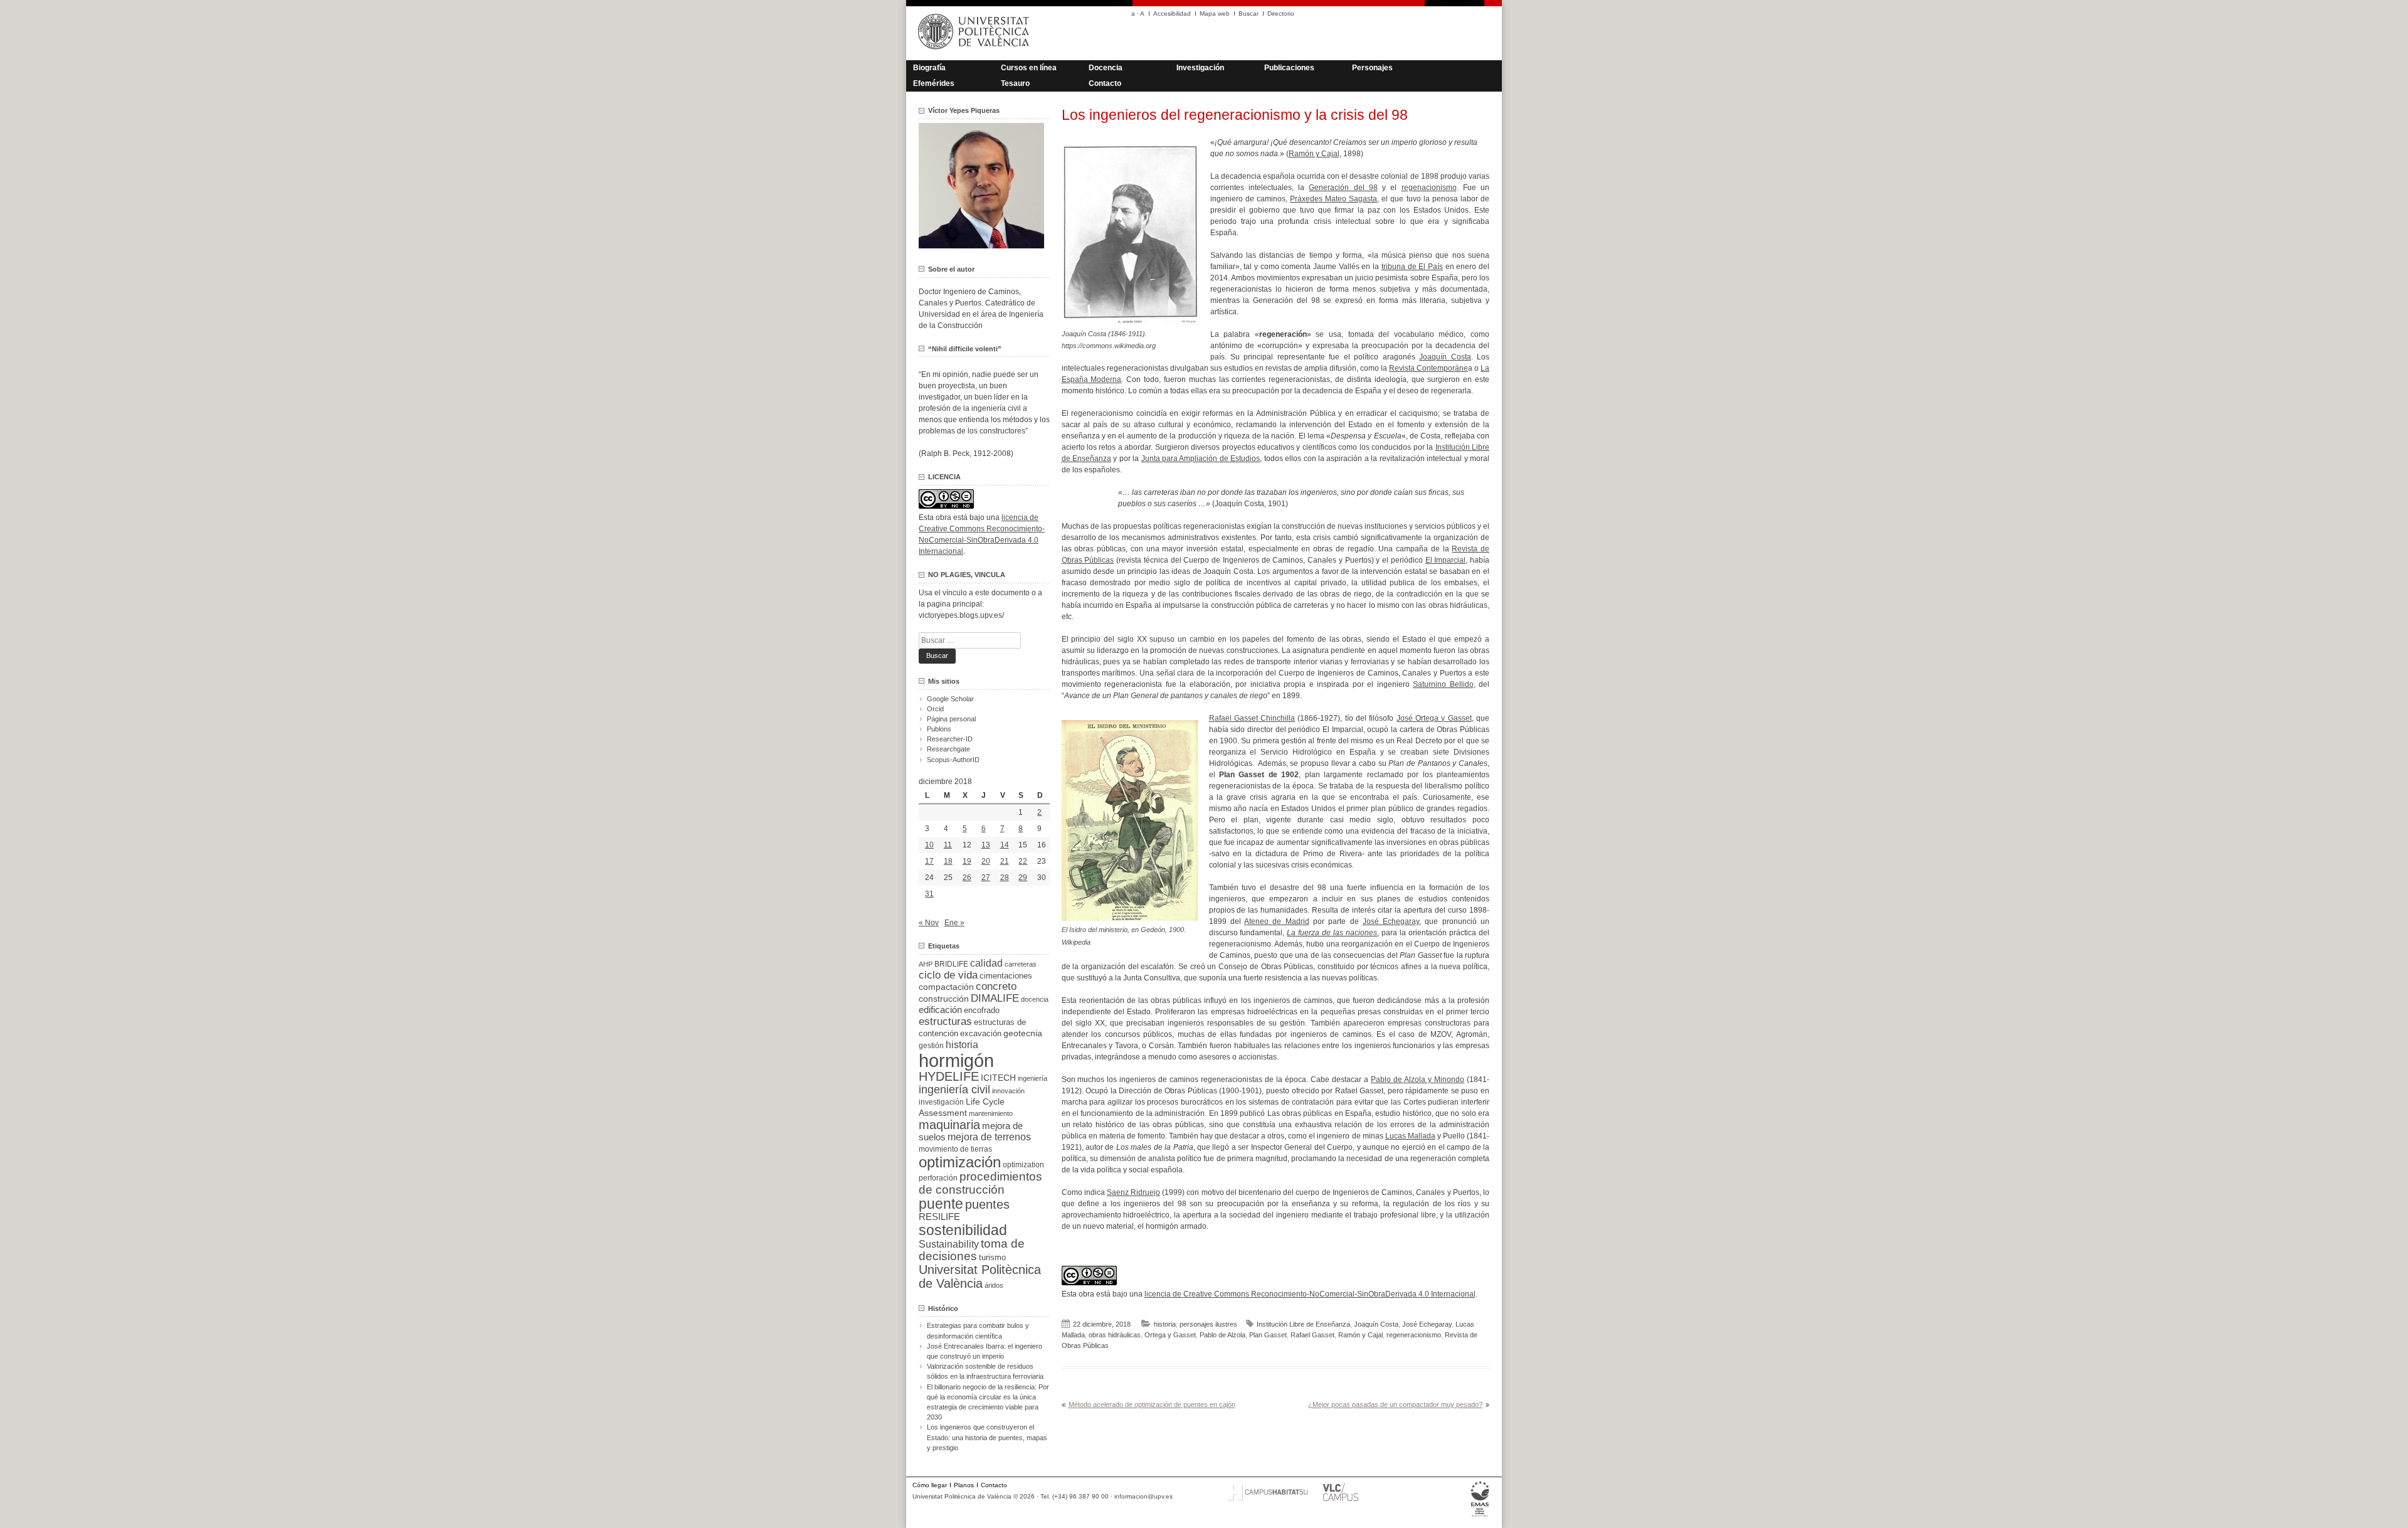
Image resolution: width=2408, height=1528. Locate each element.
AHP (926, 964)
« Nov (929, 923)
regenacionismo (1429, 188)
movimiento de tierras (955, 1149)
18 (948, 861)
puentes (987, 1204)
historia (1165, 1324)
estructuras (945, 1021)
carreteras (1021, 964)
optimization (1023, 1165)
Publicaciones (1289, 68)
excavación (981, 1033)
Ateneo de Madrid (1277, 921)
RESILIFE (939, 1217)
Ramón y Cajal (1314, 154)
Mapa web (1215, 13)
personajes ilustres (1208, 1324)
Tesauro (1015, 83)
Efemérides (934, 83)
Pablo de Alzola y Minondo (1418, 1080)
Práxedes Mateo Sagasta (1333, 199)
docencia (1035, 999)
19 (967, 861)
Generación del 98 (1343, 188)
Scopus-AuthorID (953, 760)
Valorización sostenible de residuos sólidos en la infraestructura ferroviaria (985, 1371)
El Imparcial (1446, 560)
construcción (944, 999)
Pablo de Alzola (1222, 1335)
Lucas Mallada (1410, 1136)
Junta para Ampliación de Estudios (1201, 459)
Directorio (1281, 13)
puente (941, 1204)
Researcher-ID (950, 739)
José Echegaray (1391, 921)
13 (986, 845)
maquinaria (949, 1125)
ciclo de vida (948, 975)
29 (1023, 878)
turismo (992, 1258)
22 (1023, 861)
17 (929, 861)
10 (929, 845)
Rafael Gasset (1312, 1335)
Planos (964, 1485)
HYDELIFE (949, 1076)
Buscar (1249, 13)
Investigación (1200, 68)
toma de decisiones (972, 1250)
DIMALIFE (995, 998)
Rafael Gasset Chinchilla (1252, 718)
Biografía (929, 68)
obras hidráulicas (1115, 1335)
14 (1005, 845)
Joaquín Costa (1445, 357)
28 (1005, 878)
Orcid (935, 709)
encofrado (982, 1010)
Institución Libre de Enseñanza (1303, 1324)
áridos (994, 1285)
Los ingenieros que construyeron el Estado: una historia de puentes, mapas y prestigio (987, 1437)
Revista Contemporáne (1428, 368)
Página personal (951, 719)
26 (967, 878)
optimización (960, 1162)
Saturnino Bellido (1443, 684)
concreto (996, 986)
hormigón (956, 1060)
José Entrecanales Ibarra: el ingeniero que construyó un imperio (985, 1351)
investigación (941, 1102)
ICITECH (998, 1078)
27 (986, 878)
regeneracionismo (1414, 1335)
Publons (939, 729)
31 (929, 894)
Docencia (1106, 68)
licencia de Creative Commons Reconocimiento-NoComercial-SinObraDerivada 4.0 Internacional (1310, 1294)
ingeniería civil (954, 1089)
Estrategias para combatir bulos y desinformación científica (978, 1330)
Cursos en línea (1029, 68)
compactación (946, 987)
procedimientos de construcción (980, 1183)
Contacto (1105, 83)
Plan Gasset (1268, 1335)
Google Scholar (950, 699)
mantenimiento (991, 1113)
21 (1005, 861)
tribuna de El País (1412, 267)
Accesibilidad (1172, 13)
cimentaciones (1006, 976)
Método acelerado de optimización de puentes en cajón (1152, 1404)
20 (986, 861)
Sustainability (949, 1244)
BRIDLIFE (951, 964)
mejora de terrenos (989, 1137)
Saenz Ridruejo (1133, 1192)
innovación (1008, 1091)
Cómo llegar (930, 1485)
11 (948, 845)
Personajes (1372, 68)
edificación (940, 1010)
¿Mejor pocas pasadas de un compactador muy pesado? (1395, 1404)
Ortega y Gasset (1170, 1335)
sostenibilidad (963, 1230)
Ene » (954, 923)
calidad (986, 963)
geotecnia (1023, 1033)
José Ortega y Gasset (1434, 718)
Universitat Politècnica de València (980, 1276)
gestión (931, 1045)
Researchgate (948, 749)
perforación (938, 1178)
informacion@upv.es (1143, 1496)
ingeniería (1032, 1078)
